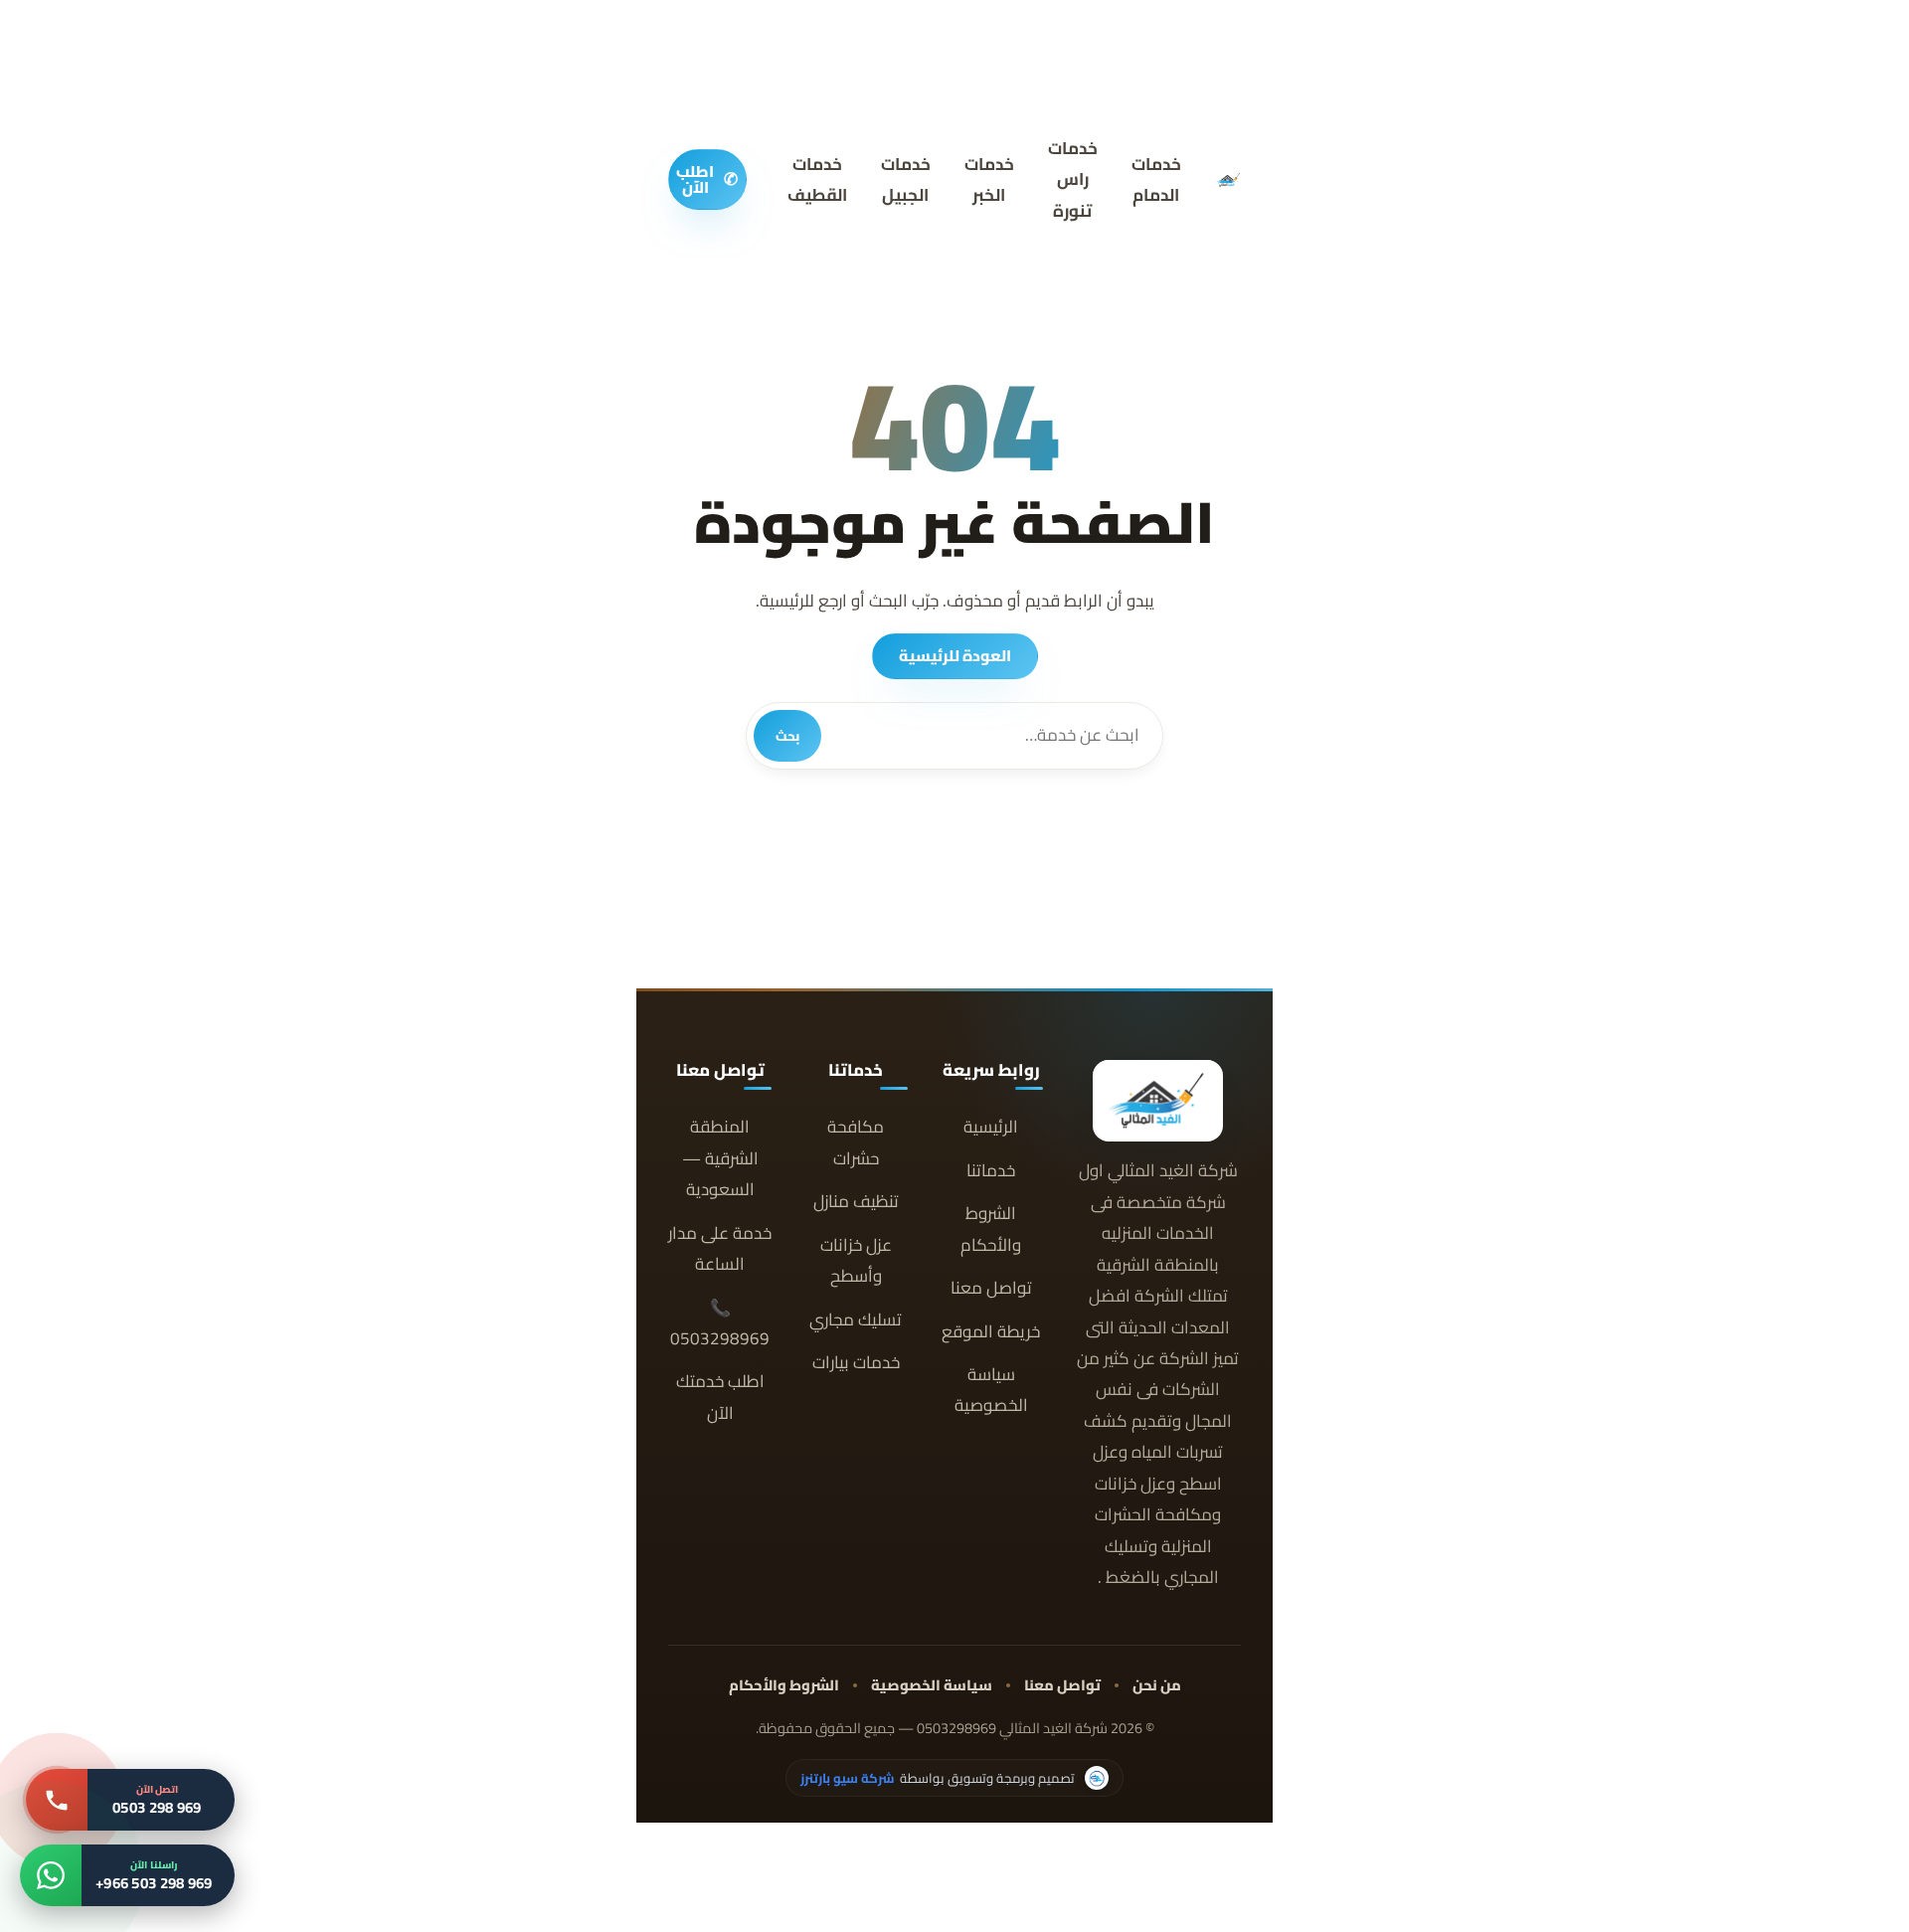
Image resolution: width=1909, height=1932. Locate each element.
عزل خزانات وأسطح (856, 1261)
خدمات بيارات (856, 1363)
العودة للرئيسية (955, 656)
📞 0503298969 (720, 1323)
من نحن (1157, 1685)
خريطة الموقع (991, 1332)
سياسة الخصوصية (991, 1390)
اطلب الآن (707, 179)
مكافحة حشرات (856, 1142)
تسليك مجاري (856, 1320)
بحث (787, 736)
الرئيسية (991, 1127)
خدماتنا (991, 1171)
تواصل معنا (991, 1288)
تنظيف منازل (856, 1202)
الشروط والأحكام (991, 1229)
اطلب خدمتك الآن (720, 1397)
